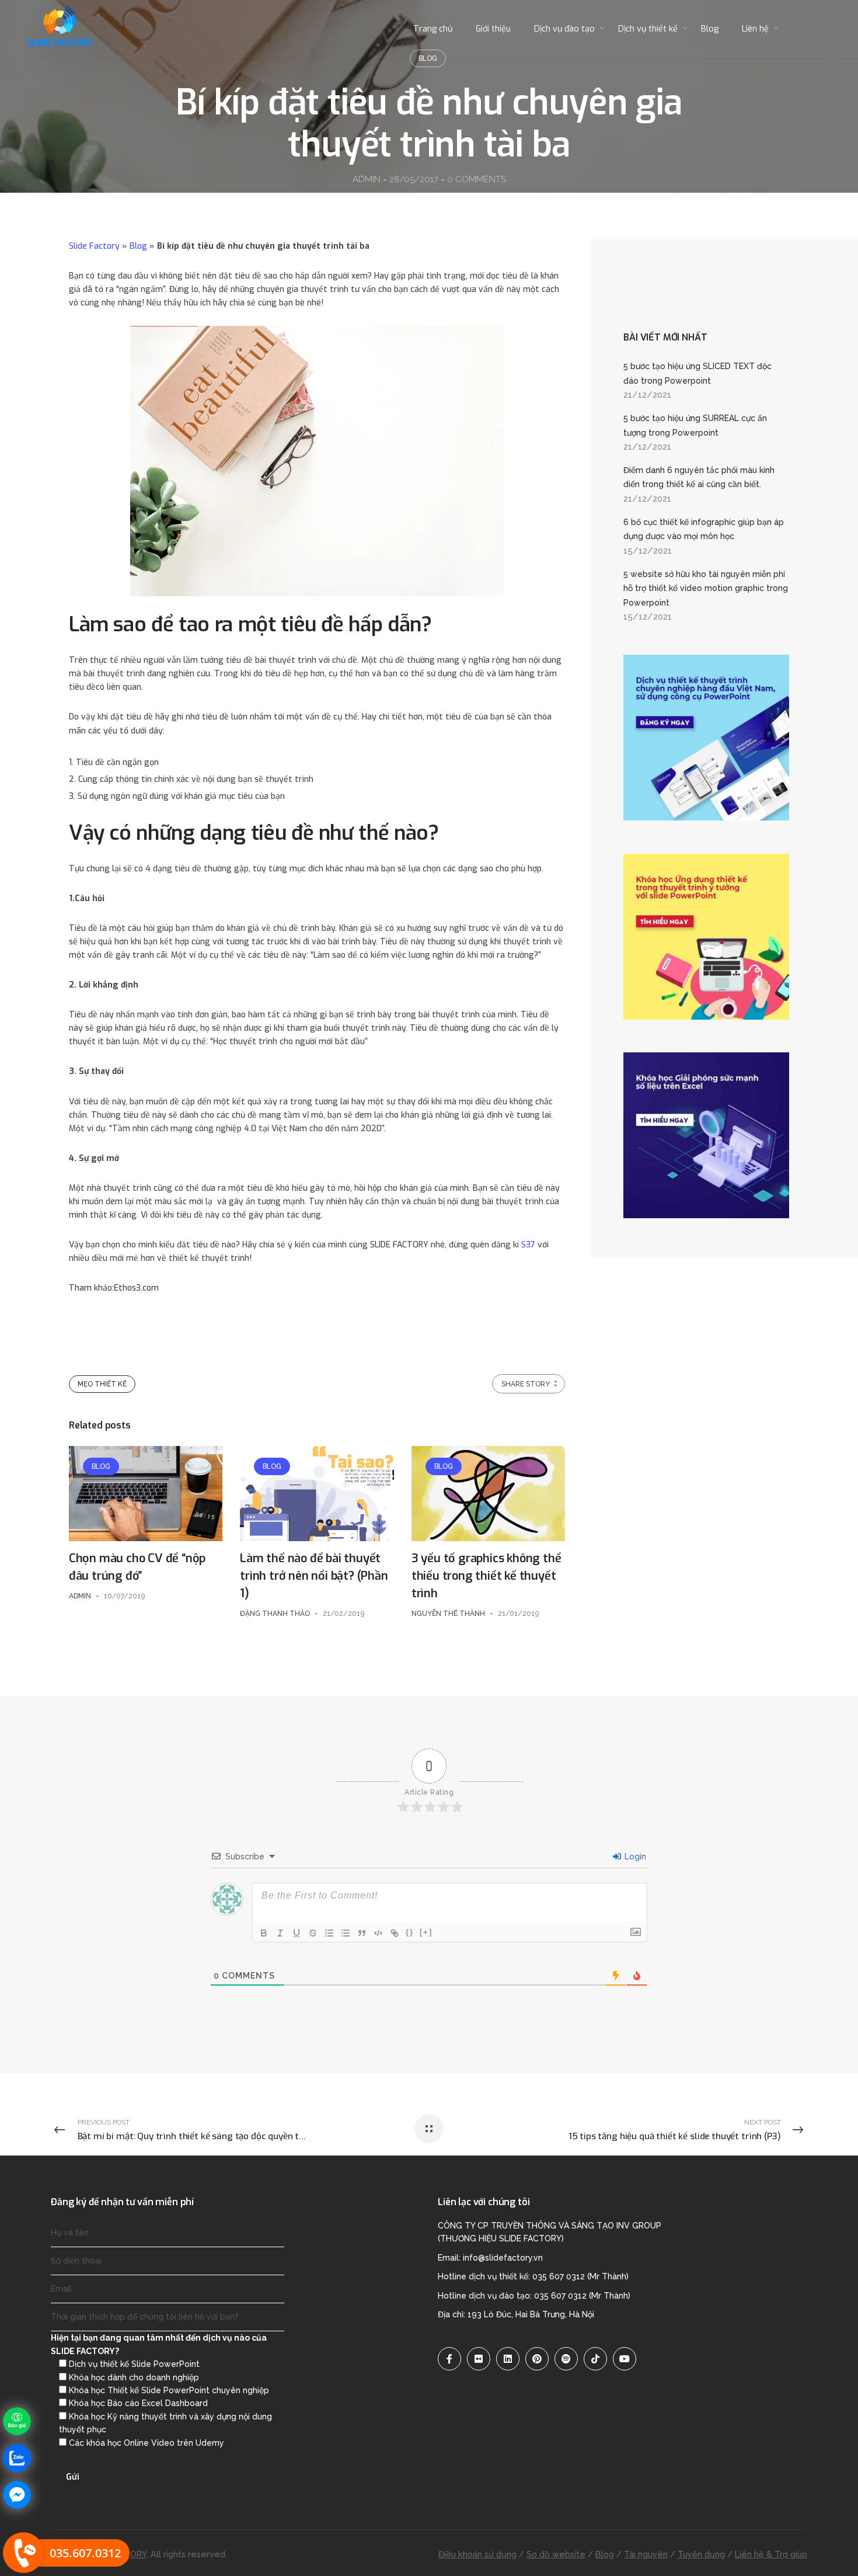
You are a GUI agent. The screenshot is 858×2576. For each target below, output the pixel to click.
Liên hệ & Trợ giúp (771, 2554)
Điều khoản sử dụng (477, 2554)
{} (410, 1932)
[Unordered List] (346, 1933)
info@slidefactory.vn (503, 2258)
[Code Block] (378, 1933)
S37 (529, 1245)
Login (634, 1857)
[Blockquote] (362, 1933)
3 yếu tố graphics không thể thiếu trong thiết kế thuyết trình (486, 1576)
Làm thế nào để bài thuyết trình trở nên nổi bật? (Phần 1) (314, 1576)
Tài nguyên (646, 2554)
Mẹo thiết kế (102, 1384)
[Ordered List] (329, 1933)
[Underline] (297, 1933)
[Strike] (313, 1933)
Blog (138, 246)
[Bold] (264, 1933)
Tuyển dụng (701, 2554)
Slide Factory (94, 246)
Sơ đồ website (556, 2554)
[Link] (395, 1933)
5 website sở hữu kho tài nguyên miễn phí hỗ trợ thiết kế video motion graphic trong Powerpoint (706, 588)
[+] (426, 1932)
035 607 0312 (559, 2276)
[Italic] (280, 1933)
